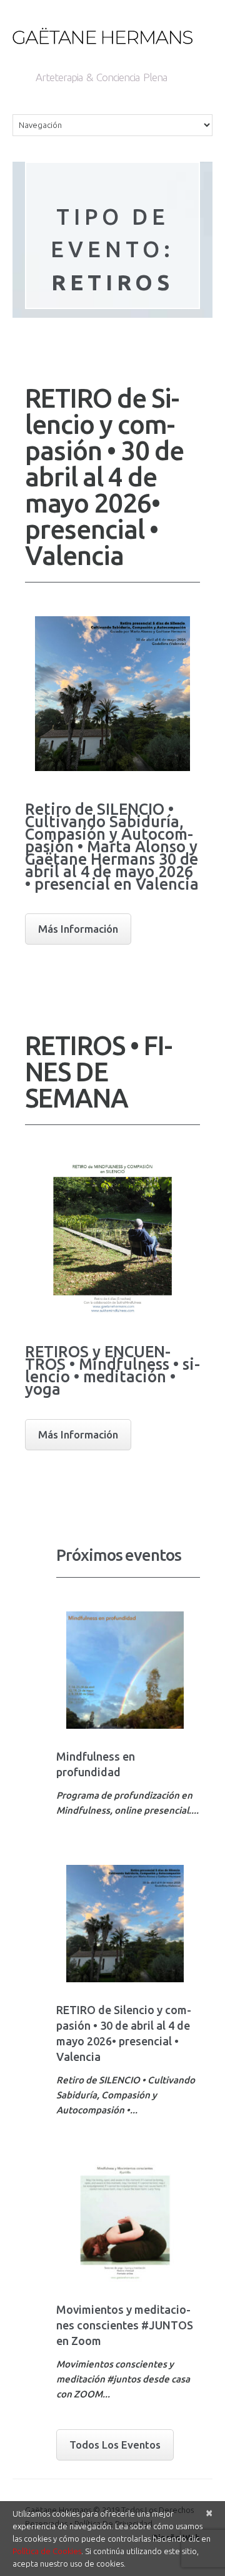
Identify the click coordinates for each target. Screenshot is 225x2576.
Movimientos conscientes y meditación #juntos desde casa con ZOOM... (123, 2379)
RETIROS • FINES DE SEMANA (99, 1072)
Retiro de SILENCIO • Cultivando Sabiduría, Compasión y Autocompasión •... (126, 2095)
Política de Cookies (47, 2551)
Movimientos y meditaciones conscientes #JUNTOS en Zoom (125, 2325)
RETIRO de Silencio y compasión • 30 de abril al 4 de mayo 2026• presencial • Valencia (104, 477)
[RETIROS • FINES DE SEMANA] (112, 1236)
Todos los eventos (115, 2445)
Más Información (78, 929)
